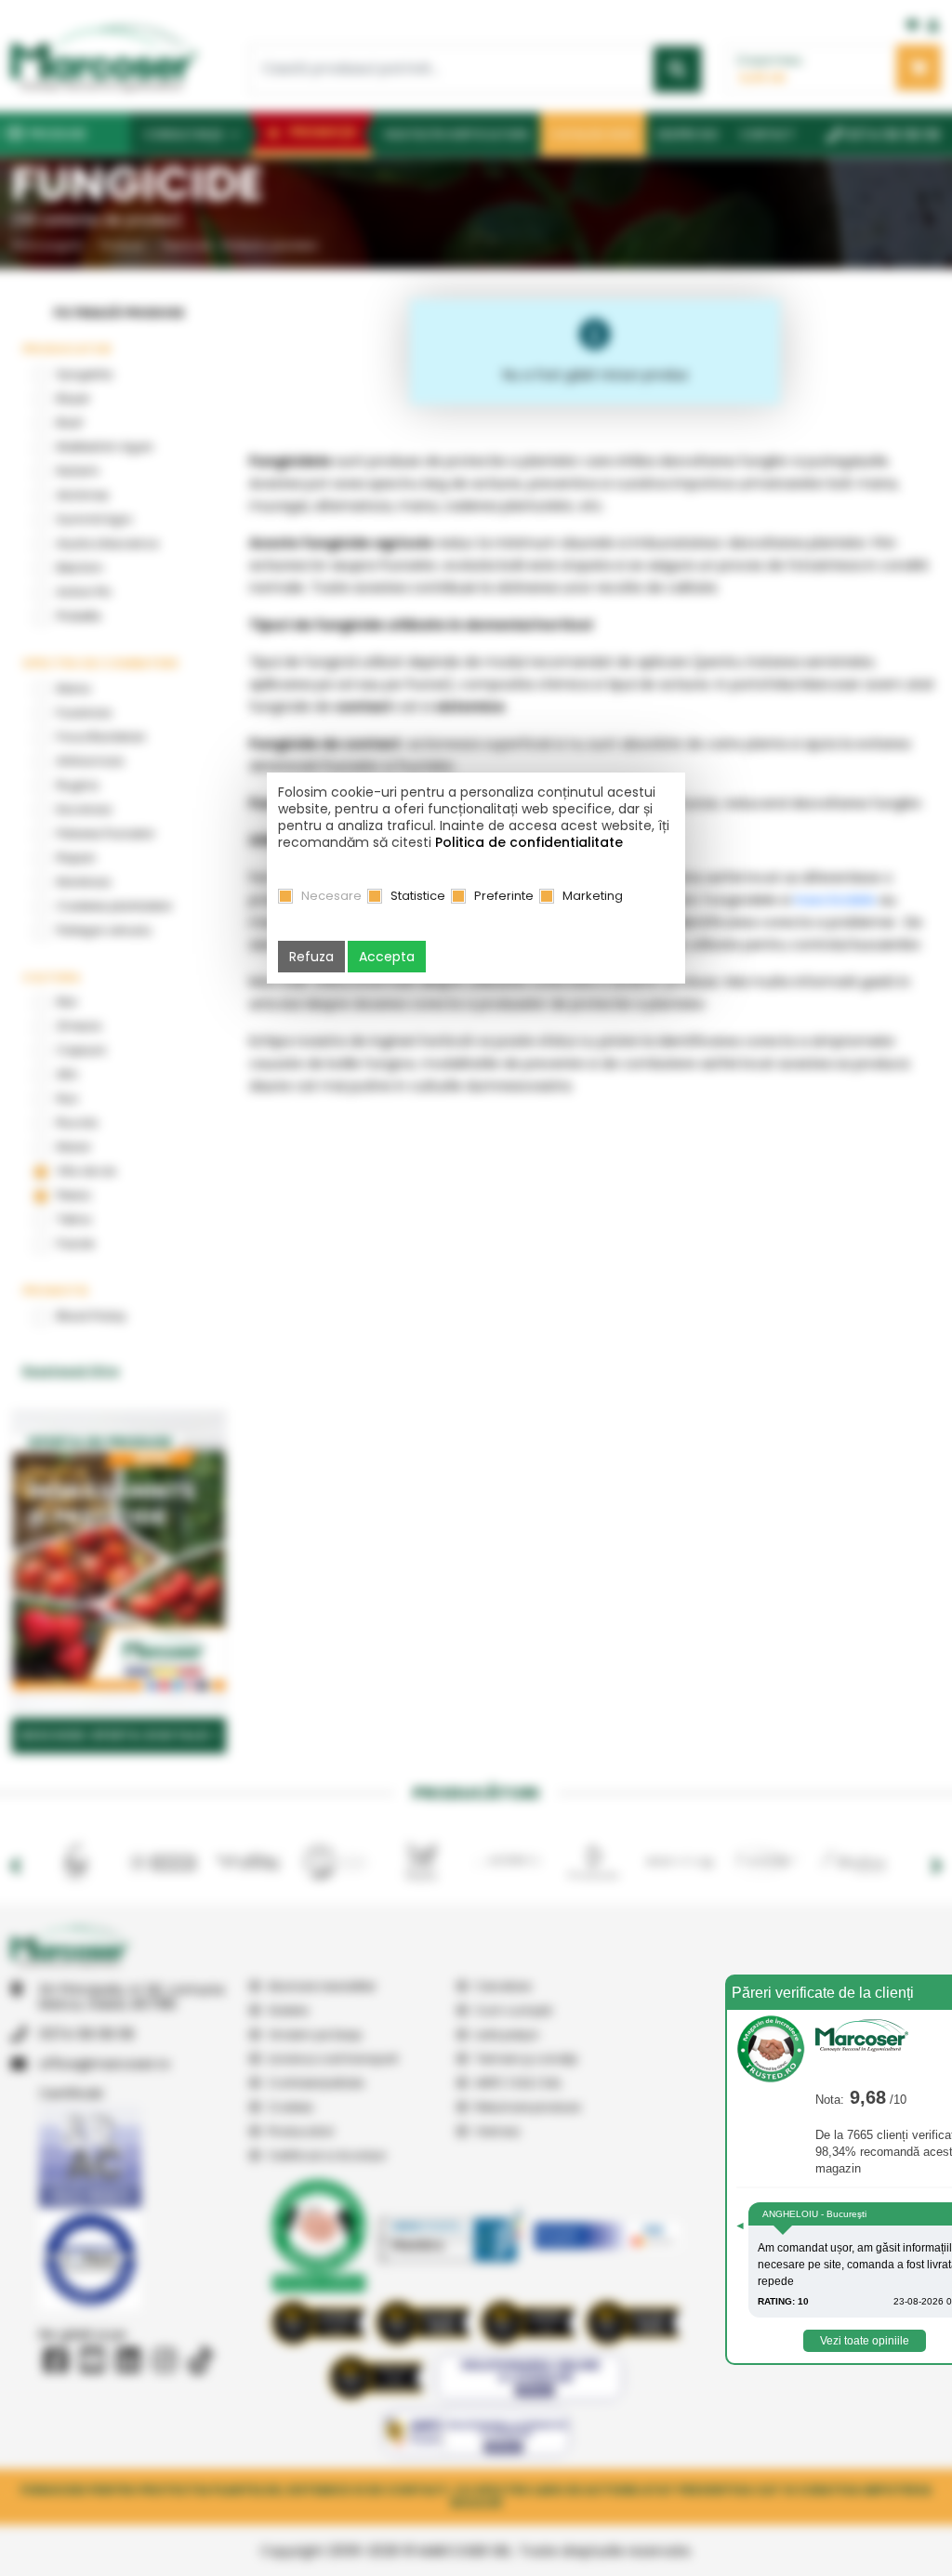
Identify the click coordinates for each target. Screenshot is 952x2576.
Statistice (418, 896)
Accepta (387, 957)
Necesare (331, 896)
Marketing (593, 896)
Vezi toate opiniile (865, 2341)
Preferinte (504, 896)
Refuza (311, 957)
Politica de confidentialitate (529, 842)
